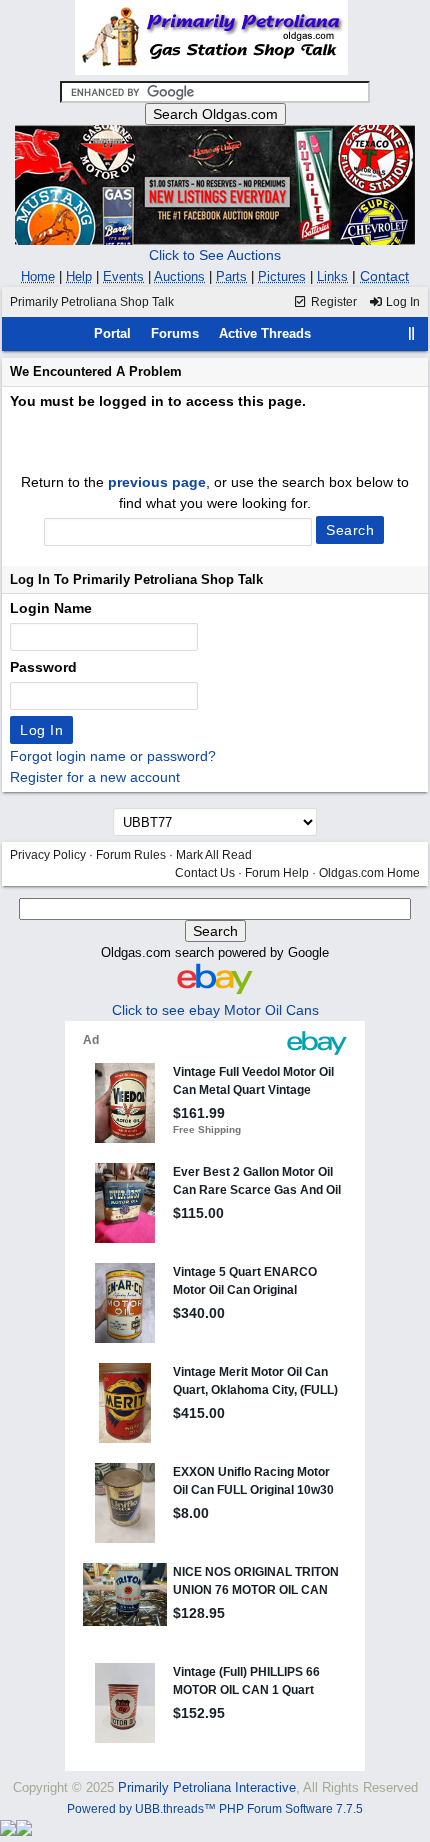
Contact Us (205, 873)
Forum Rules (131, 855)
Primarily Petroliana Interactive (207, 1787)
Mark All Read (214, 855)
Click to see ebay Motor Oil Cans (215, 1010)
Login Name (51, 608)
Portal (112, 333)
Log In (401, 302)
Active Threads (265, 333)
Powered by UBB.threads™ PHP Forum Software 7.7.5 (215, 1809)
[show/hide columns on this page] (412, 333)
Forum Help (277, 873)
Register (332, 302)
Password (43, 667)
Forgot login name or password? (113, 756)
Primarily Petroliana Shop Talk (92, 302)
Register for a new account (95, 777)
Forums (175, 333)
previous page (157, 482)
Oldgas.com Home (369, 873)
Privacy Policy (48, 855)
